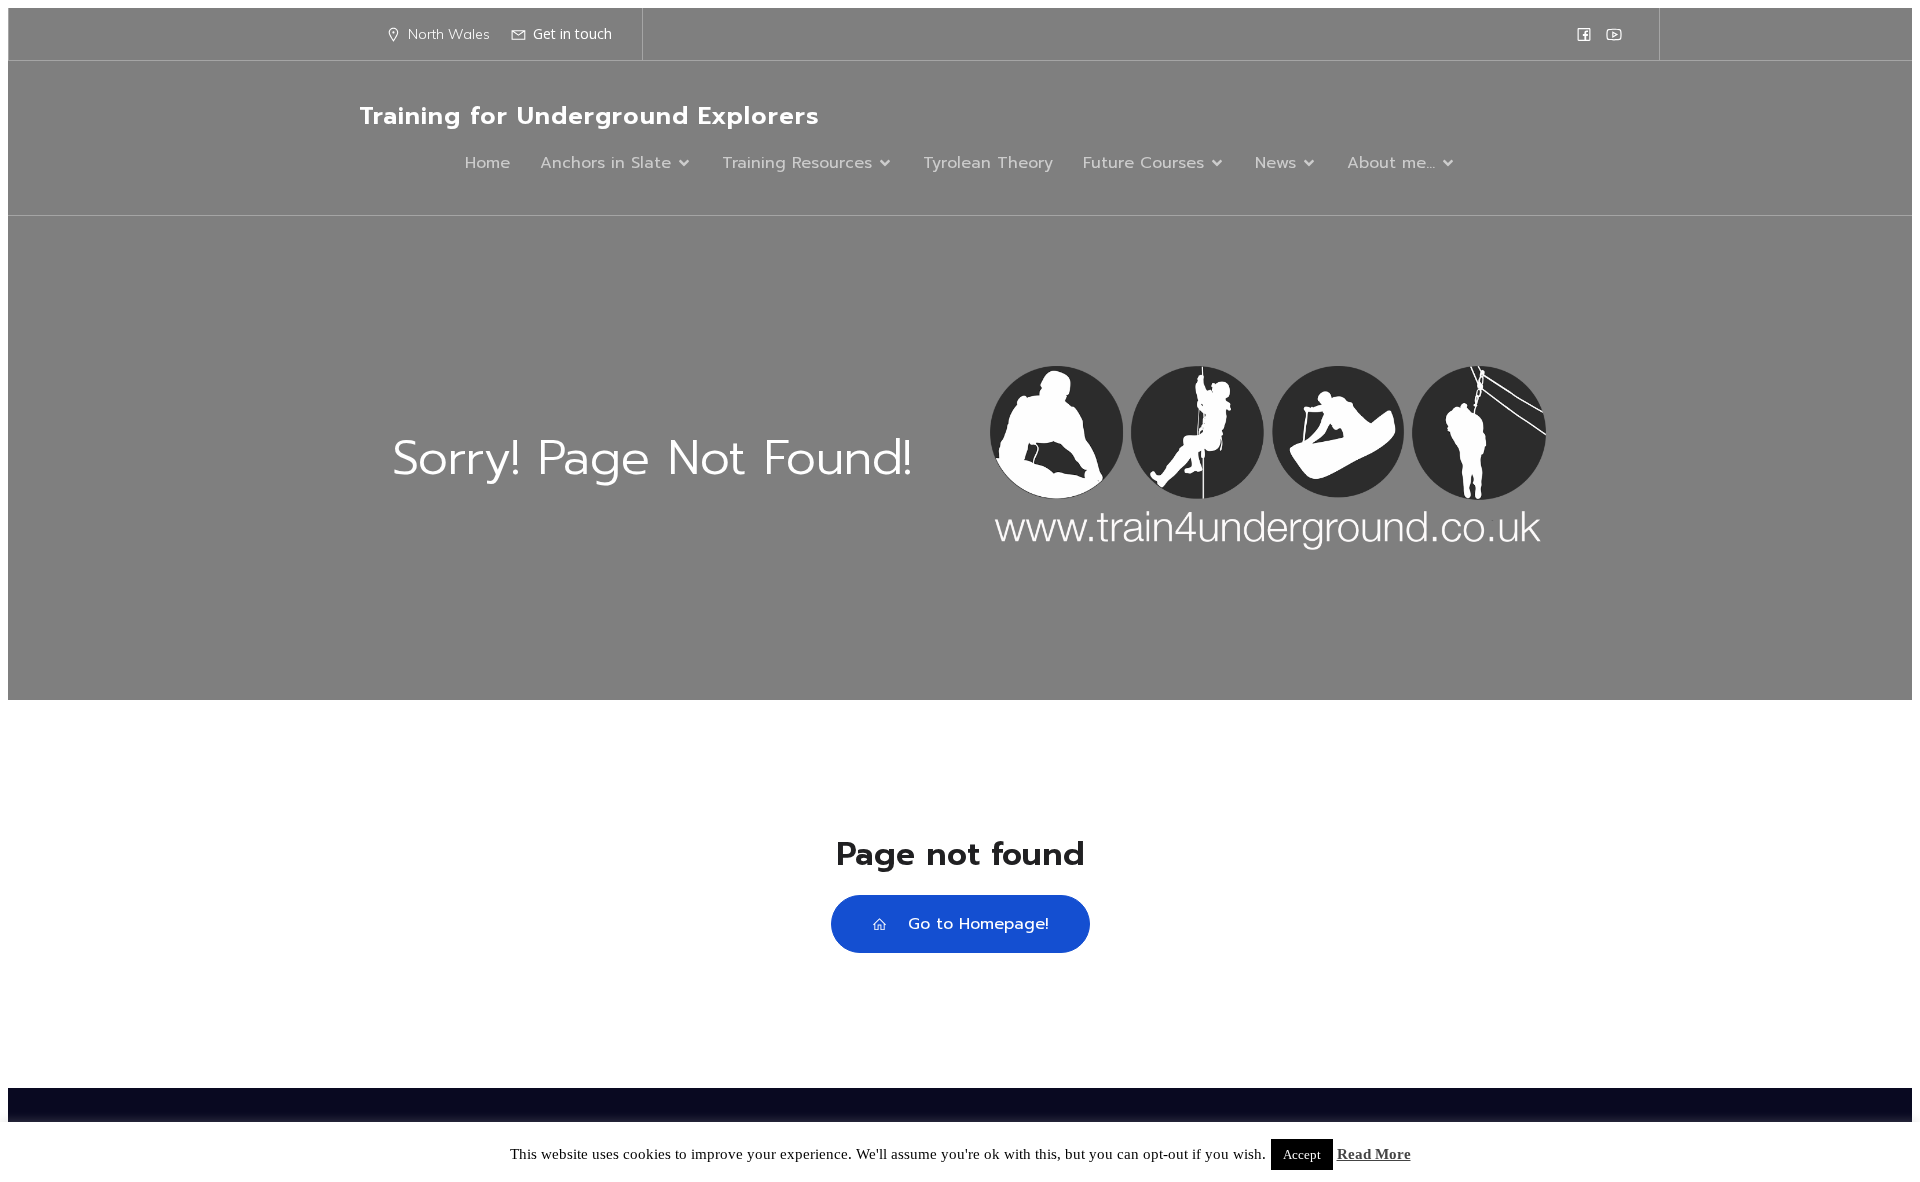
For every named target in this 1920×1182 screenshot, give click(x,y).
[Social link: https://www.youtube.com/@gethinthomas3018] (1614, 34)
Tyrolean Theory (988, 163)
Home (487, 163)
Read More (1374, 1154)
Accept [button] (1302, 1154)
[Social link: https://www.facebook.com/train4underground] (1584, 34)
